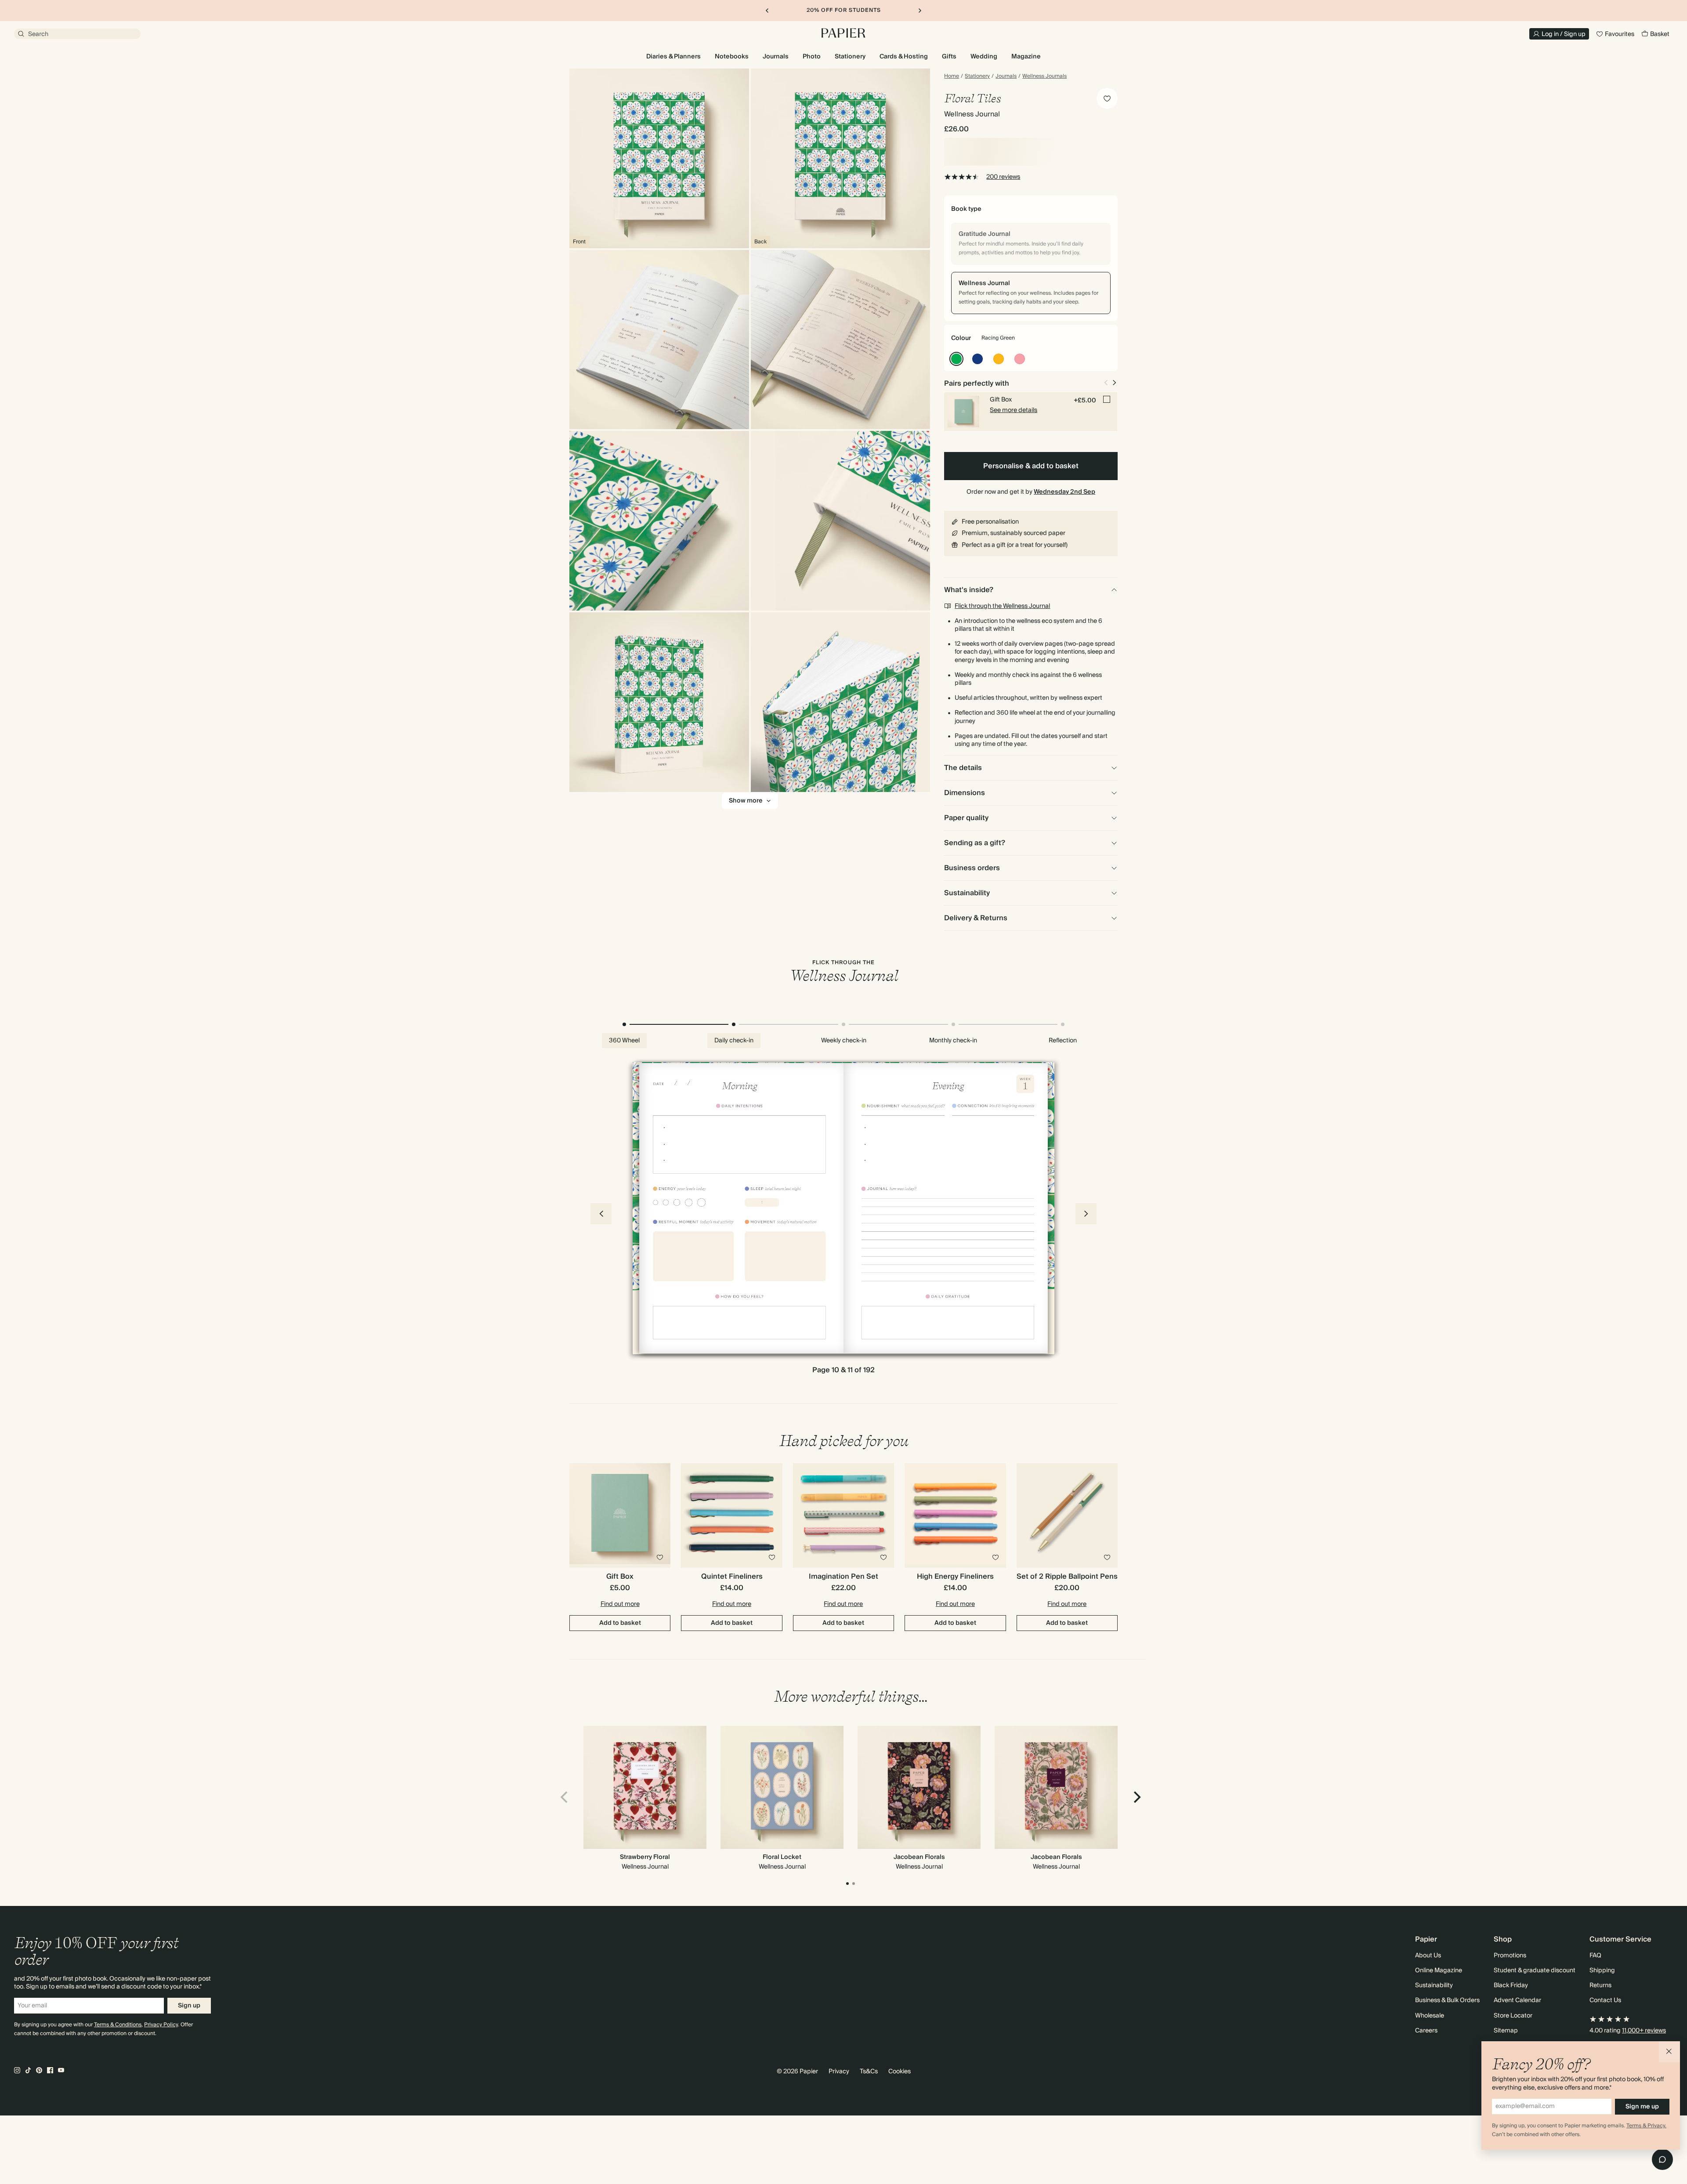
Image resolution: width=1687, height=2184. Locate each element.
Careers (1426, 2031)
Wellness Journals (1044, 76)
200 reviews (1003, 177)
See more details (1014, 410)
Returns (1600, 1985)
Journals (1006, 76)
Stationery (977, 76)
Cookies (900, 2072)
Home (952, 76)
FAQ (1595, 1956)
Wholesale (1430, 2016)
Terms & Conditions (118, 2025)
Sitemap (1506, 2031)
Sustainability (1434, 1985)
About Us (1428, 1956)
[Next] (1136, 1797)
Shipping (1602, 1971)
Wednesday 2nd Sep (1064, 492)
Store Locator (1513, 2016)
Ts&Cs (869, 2072)
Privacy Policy (161, 2025)
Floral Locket (782, 1857)
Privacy (839, 2072)
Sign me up (1642, 2107)
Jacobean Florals (919, 1857)
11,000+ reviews (1644, 2031)
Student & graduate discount (1535, 1971)
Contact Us (1605, 2000)
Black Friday (1511, 1985)
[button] (1669, 2052)
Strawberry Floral (645, 1857)
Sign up (189, 2006)
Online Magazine (1439, 1971)
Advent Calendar (1517, 2000)
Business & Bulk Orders (1447, 2000)
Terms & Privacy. (1646, 2126)
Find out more (620, 1604)
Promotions (1510, 1956)
